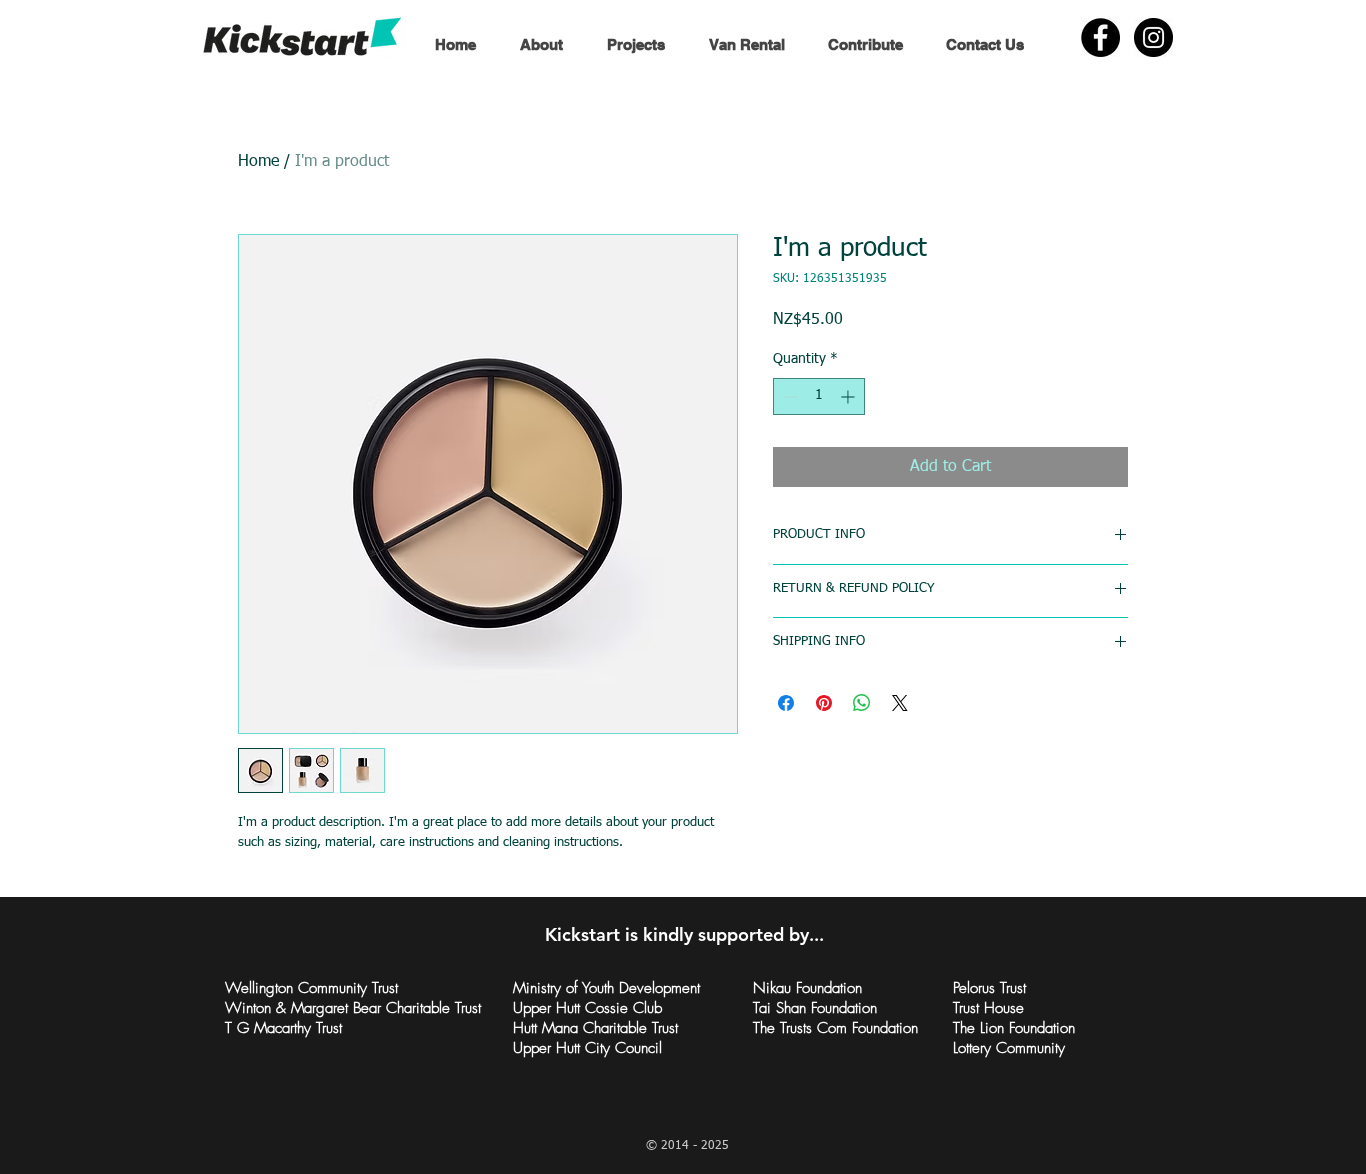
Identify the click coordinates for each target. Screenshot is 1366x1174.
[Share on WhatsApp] (862, 703)
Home (258, 162)
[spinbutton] (819, 396)
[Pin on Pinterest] (824, 703)
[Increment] (849, 396)
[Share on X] (900, 703)
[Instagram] (1153, 37)
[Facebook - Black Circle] (1100, 37)
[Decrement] (788, 396)
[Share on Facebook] (786, 703)
